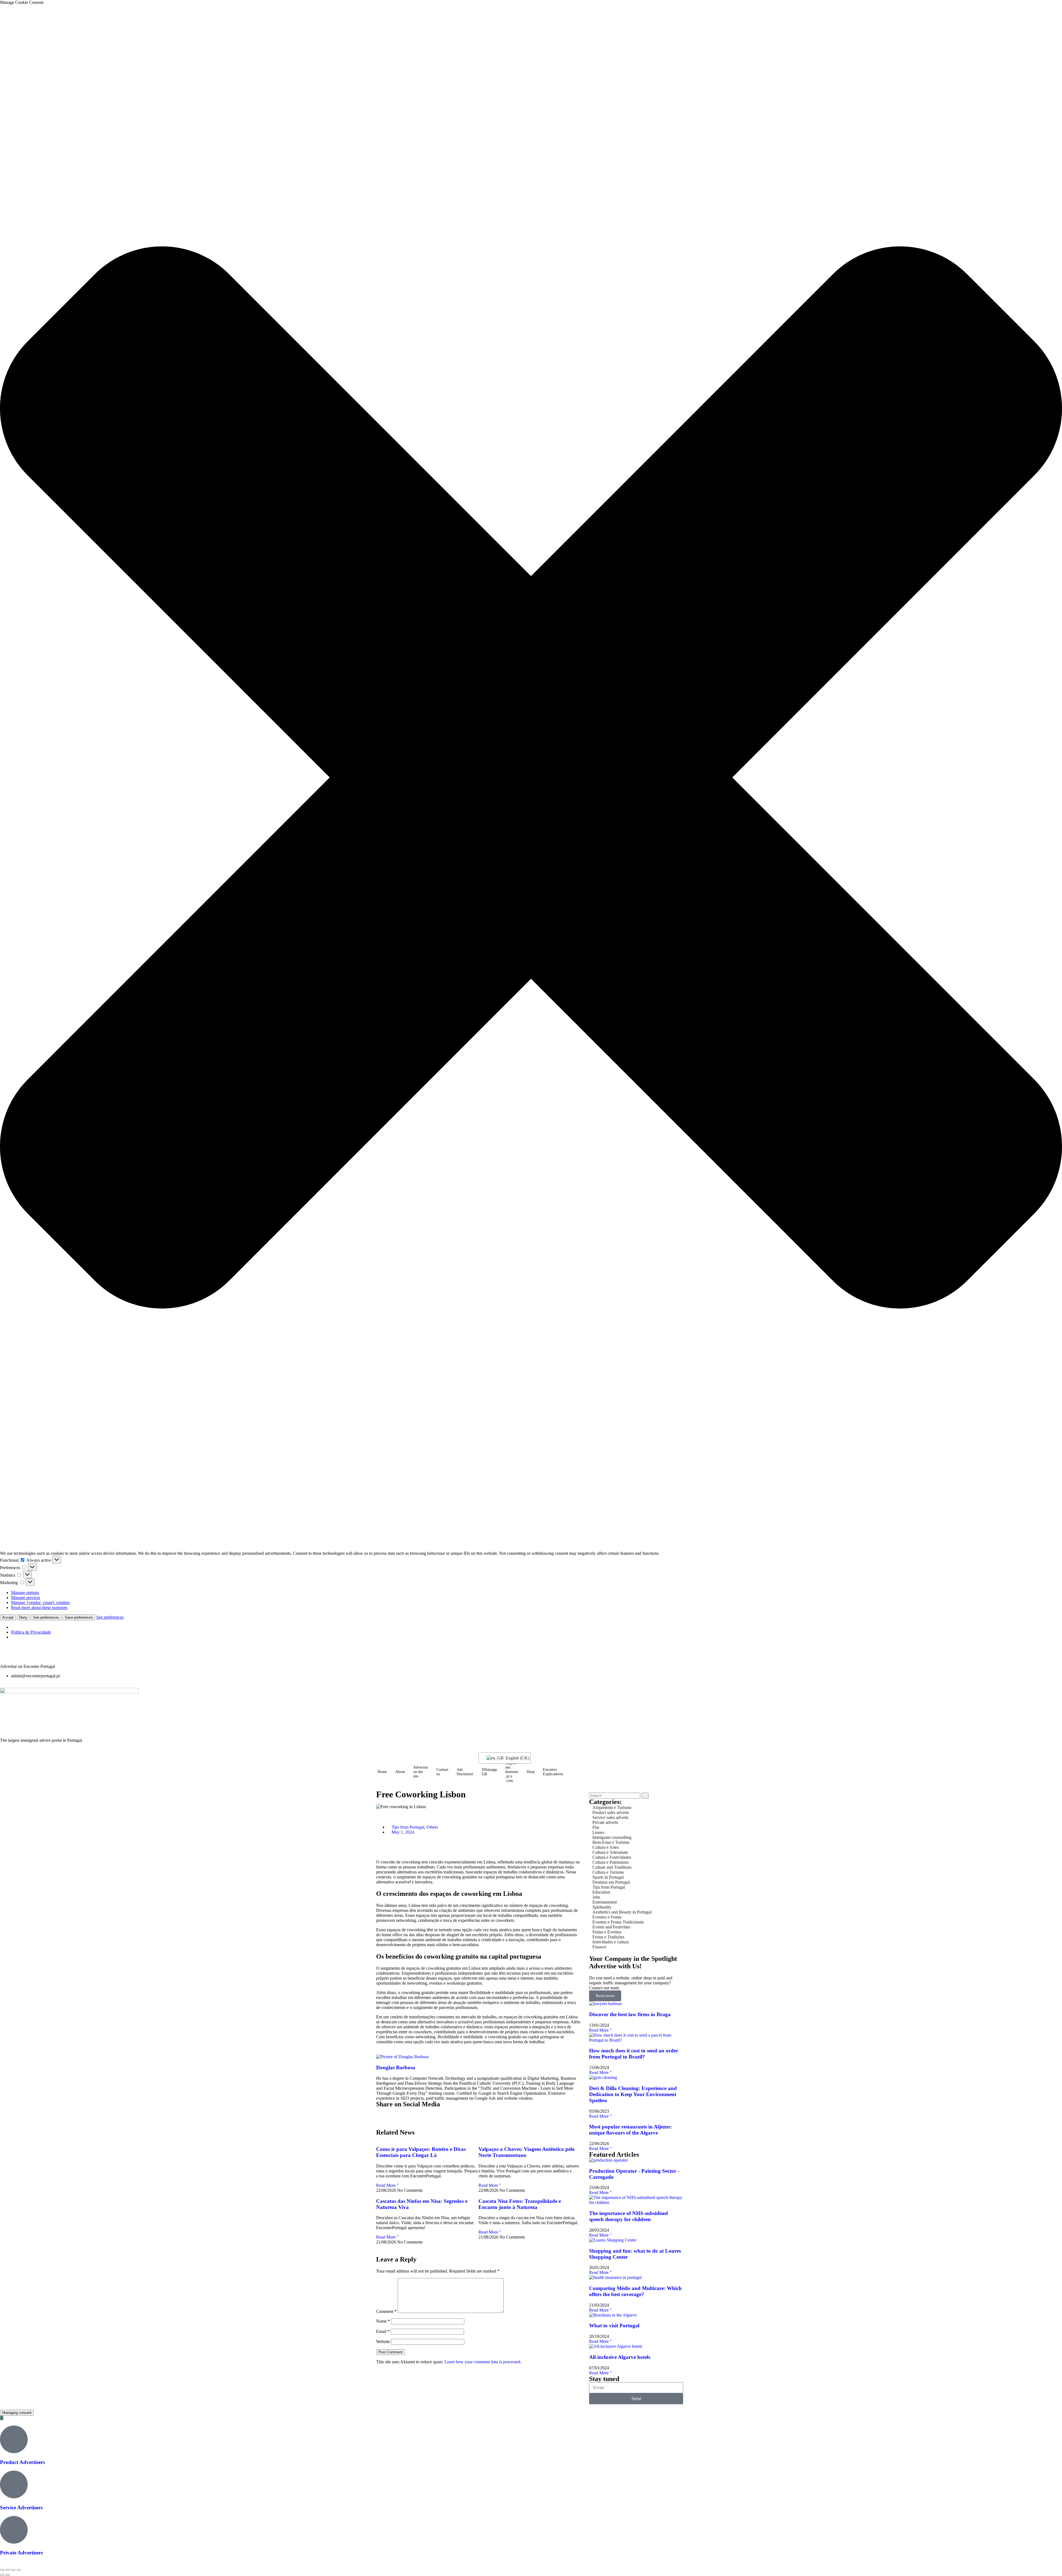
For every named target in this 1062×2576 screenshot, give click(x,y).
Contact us (442, 1772)
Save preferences (79, 1617)
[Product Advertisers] (14, 2439)
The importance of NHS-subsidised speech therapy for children (628, 2216)
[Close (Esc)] (19, 2570)
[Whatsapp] (37, 1656)
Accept (8, 1617)
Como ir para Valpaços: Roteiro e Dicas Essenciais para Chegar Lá (421, 2152)
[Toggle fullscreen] (8, 2570)
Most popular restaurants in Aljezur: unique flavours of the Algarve (631, 2130)
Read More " (387, 2185)
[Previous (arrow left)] (2, 2575)
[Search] (645, 1796)
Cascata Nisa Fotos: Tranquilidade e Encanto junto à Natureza (520, 2204)
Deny (23, 1617)
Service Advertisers (21, 2508)
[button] (531, 778)
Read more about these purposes (39, 1607)
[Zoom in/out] (2, 2570)
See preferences (46, 1617)
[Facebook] (22, 1656)
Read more (605, 1996)
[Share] (13, 2570)
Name (383, 2321)
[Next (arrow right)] (8, 2575)
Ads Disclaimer (465, 1772)
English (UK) (515, 1758)
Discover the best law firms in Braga (630, 2014)
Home (382, 1772)
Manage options (25, 1593)
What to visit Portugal (614, 2326)
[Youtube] (52, 1656)
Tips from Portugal (408, 1827)
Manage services (26, 1598)
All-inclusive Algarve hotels (620, 2357)
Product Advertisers (22, 2462)
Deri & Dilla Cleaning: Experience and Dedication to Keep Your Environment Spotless (633, 2094)
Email (383, 2331)
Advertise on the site (421, 1772)
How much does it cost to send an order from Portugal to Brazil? (634, 2054)
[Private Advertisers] (14, 2530)
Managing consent (17, 2413)
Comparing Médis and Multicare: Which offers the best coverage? (635, 2291)
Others (432, 1827)
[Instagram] (7, 1656)
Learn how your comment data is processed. (483, 2362)
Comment (386, 2311)
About (400, 1772)
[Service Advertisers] (14, 2484)
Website (383, 2342)
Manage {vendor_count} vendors (40, 1602)
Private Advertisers (21, 2553)
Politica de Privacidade (31, 1632)
